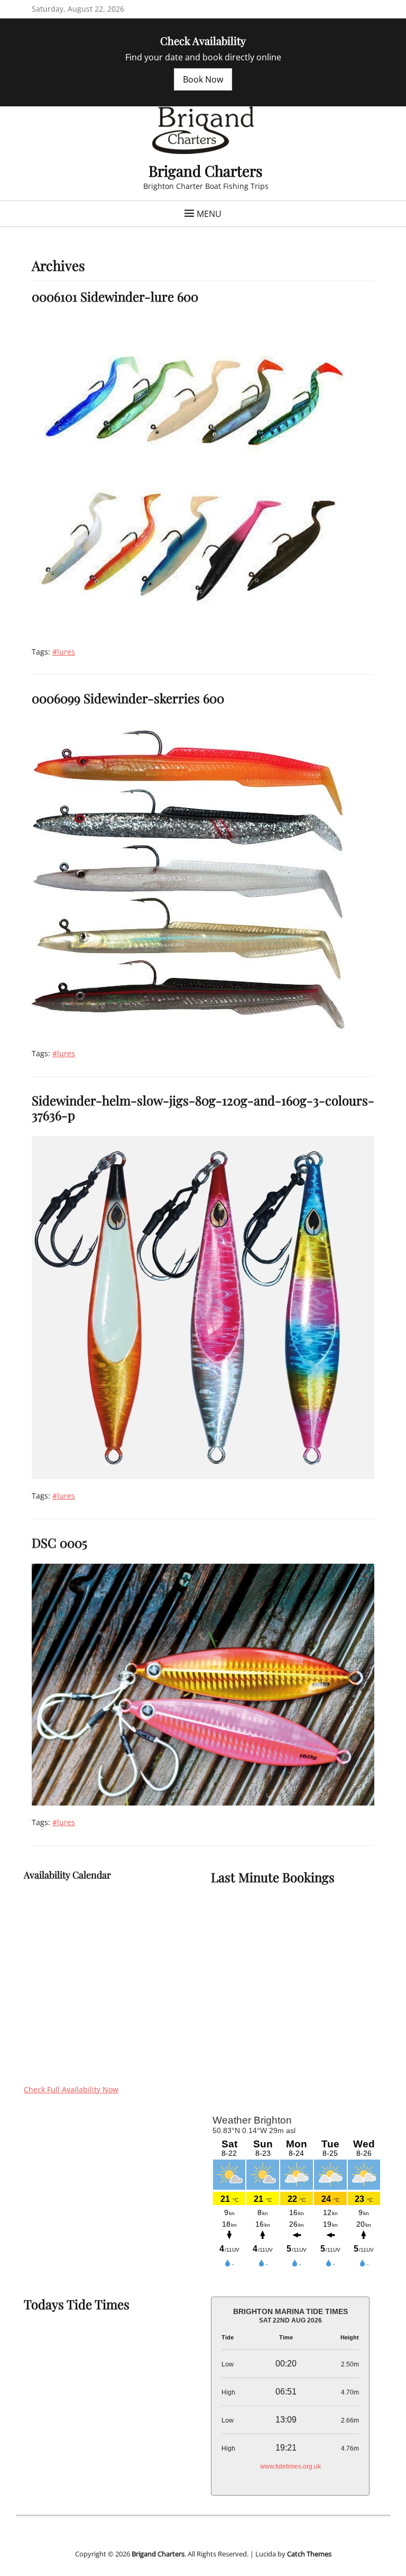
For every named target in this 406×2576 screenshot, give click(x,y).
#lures (64, 652)
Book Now (203, 79)
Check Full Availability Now (71, 2089)
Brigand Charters (206, 171)
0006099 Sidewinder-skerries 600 (128, 698)
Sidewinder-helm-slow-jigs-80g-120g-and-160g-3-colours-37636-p (203, 1108)
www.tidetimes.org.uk (290, 2466)
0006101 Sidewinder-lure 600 (115, 296)
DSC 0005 (59, 1543)
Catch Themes (309, 2554)
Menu (209, 214)
